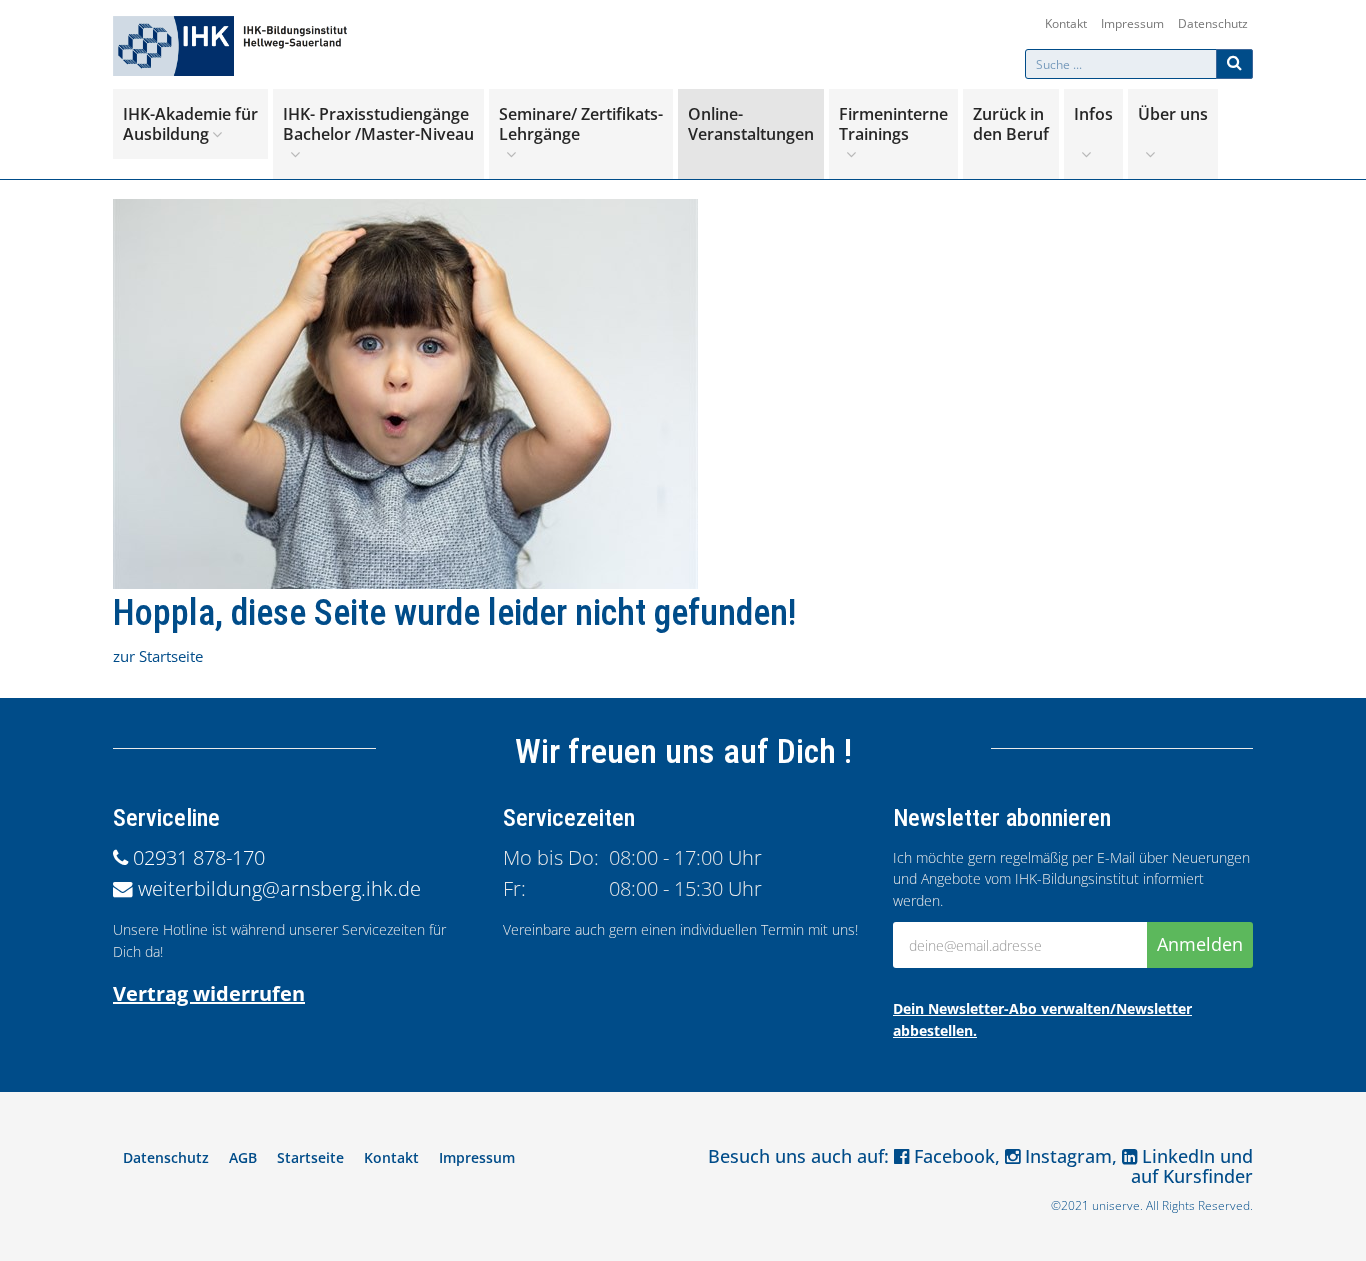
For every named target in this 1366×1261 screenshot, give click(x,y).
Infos (1093, 114)
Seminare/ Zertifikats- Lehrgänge (581, 124)
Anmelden (1200, 944)
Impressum (1132, 23)
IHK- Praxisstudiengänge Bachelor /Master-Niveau (378, 124)
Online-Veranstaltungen (751, 124)
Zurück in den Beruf (1011, 124)
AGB (243, 1157)
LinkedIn (1176, 1156)
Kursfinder (1208, 1176)
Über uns (1173, 114)
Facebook (952, 1156)
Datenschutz (1213, 23)
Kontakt (1066, 23)
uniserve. (1117, 1205)
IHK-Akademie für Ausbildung (190, 124)
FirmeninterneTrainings (893, 124)
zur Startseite (158, 656)
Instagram (1066, 1156)
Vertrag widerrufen (209, 993)
